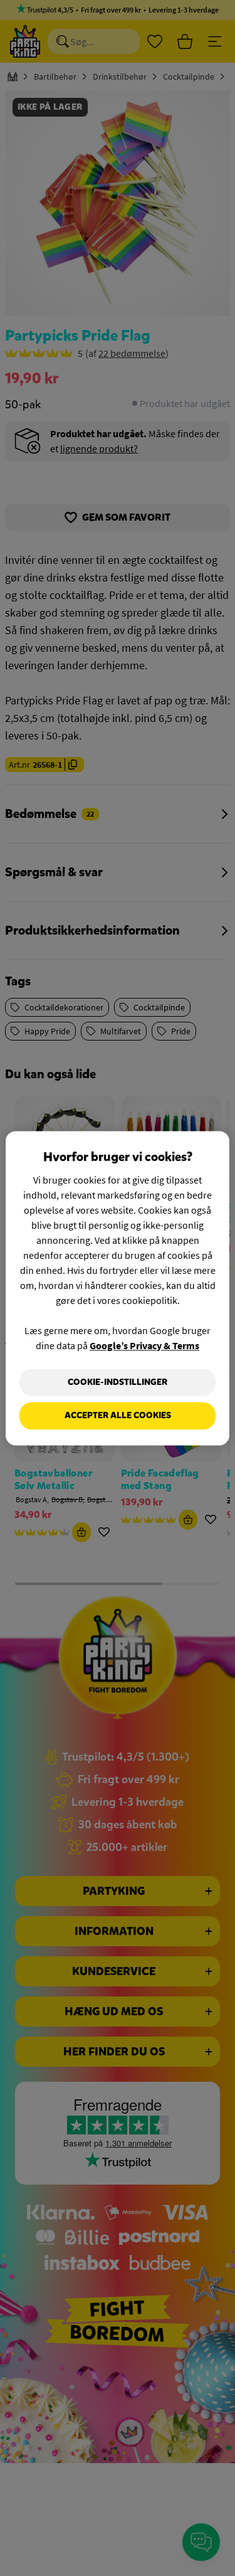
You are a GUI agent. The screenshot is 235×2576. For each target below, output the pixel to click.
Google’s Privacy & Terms (144, 1345)
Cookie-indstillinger (118, 1382)
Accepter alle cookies (118, 1416)
